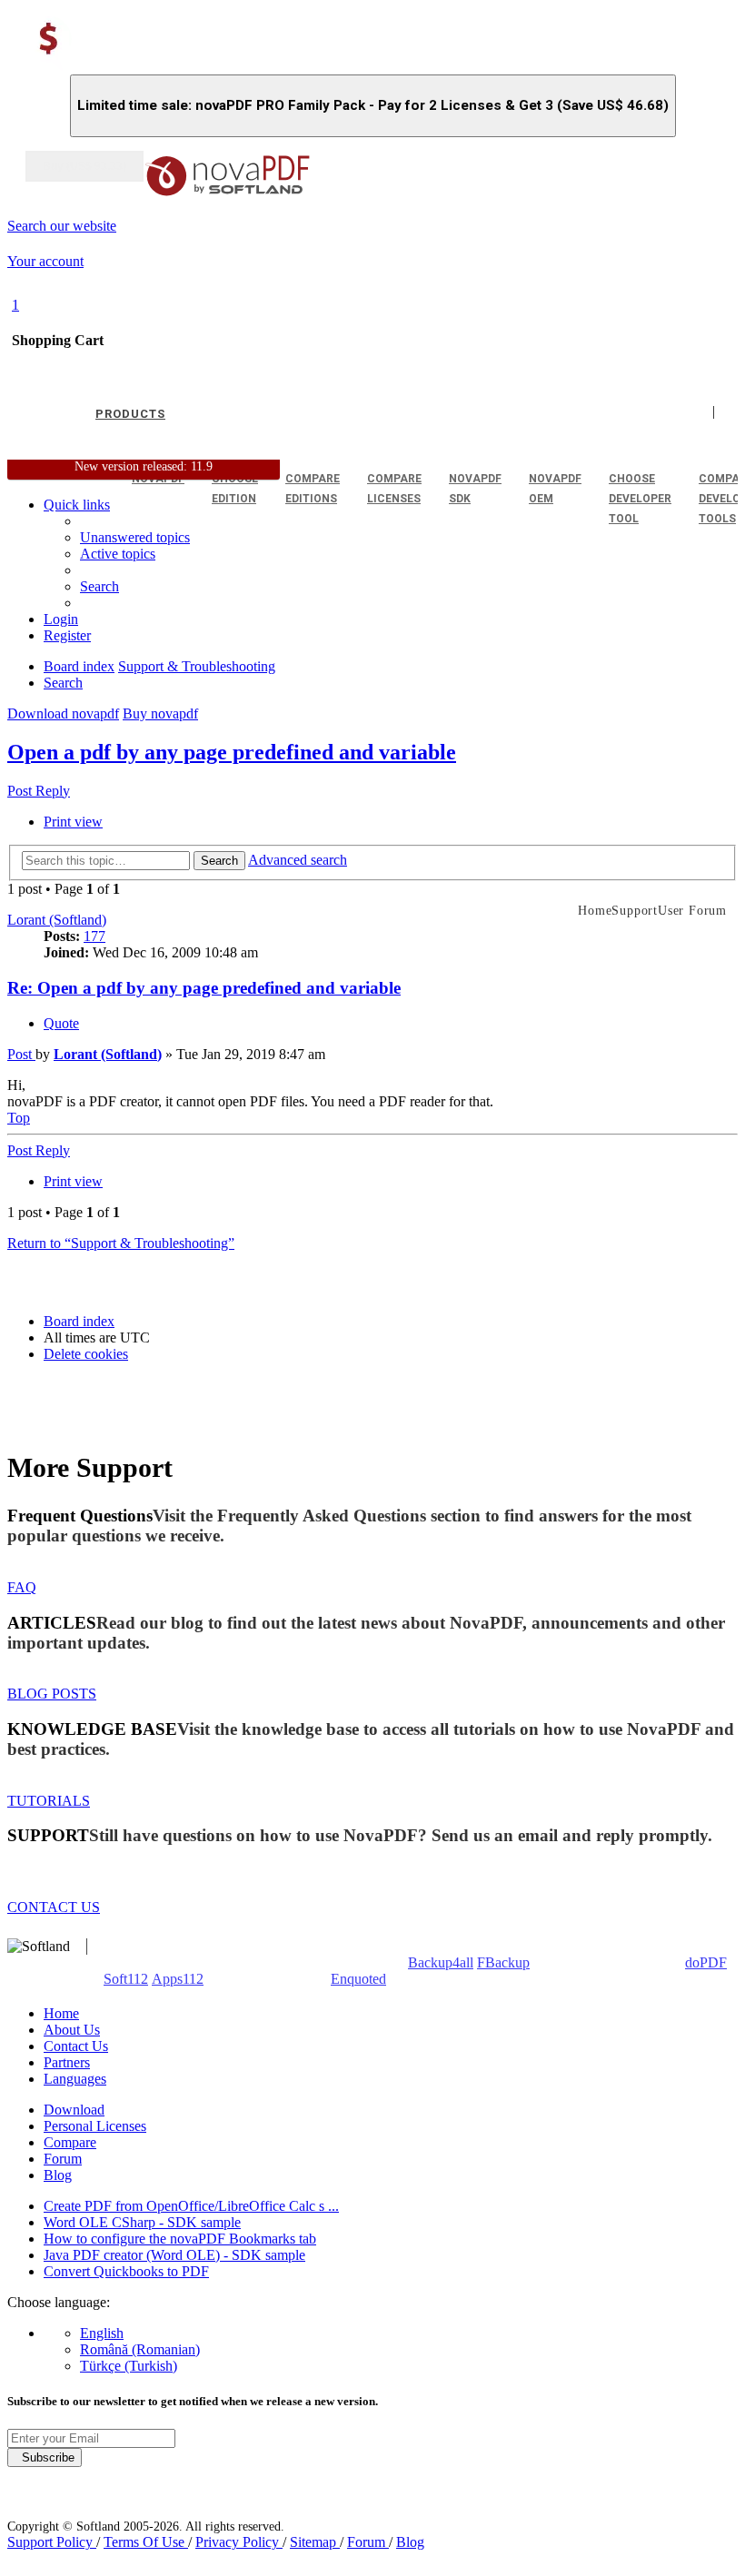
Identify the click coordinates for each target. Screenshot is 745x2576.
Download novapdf (63, 713)
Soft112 (126, 1979)
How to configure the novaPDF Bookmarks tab (180, 2239)
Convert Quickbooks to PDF (126, 2271)
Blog (58, 2175)
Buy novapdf (160, 713)
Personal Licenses (95, 2126)
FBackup (503, 1962)
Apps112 (178, 1979)
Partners (67, 2062)
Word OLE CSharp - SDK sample (142, 2222)
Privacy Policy (239, 2542)
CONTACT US (54, 1907)
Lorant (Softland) (57, 920)
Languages (75, 2079)
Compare (70, 2142)
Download (74, 2110)
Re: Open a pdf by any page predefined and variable (204, 988)
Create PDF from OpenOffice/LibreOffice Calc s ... (191, 2206)
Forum (63, 2159)
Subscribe (45, 2457)
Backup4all (441, 1962)
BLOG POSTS (52, 1694)
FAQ (22, 1587)
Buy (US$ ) (84, 166)
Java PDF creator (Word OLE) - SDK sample (174, 2255)
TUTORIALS (49, 1801)
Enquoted (358, 1979)
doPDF (706, 1962)
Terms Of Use (146, 2542)
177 (94, 936)
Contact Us (76, 2046)
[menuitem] (118, 554)
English (102, 2333)
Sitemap (315, 2542)
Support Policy (52, 2542)
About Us (72, 2030)
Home (61, 2013)
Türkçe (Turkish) (129, 2366)
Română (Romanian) (140, 2349)
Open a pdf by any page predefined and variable (232, 752)
